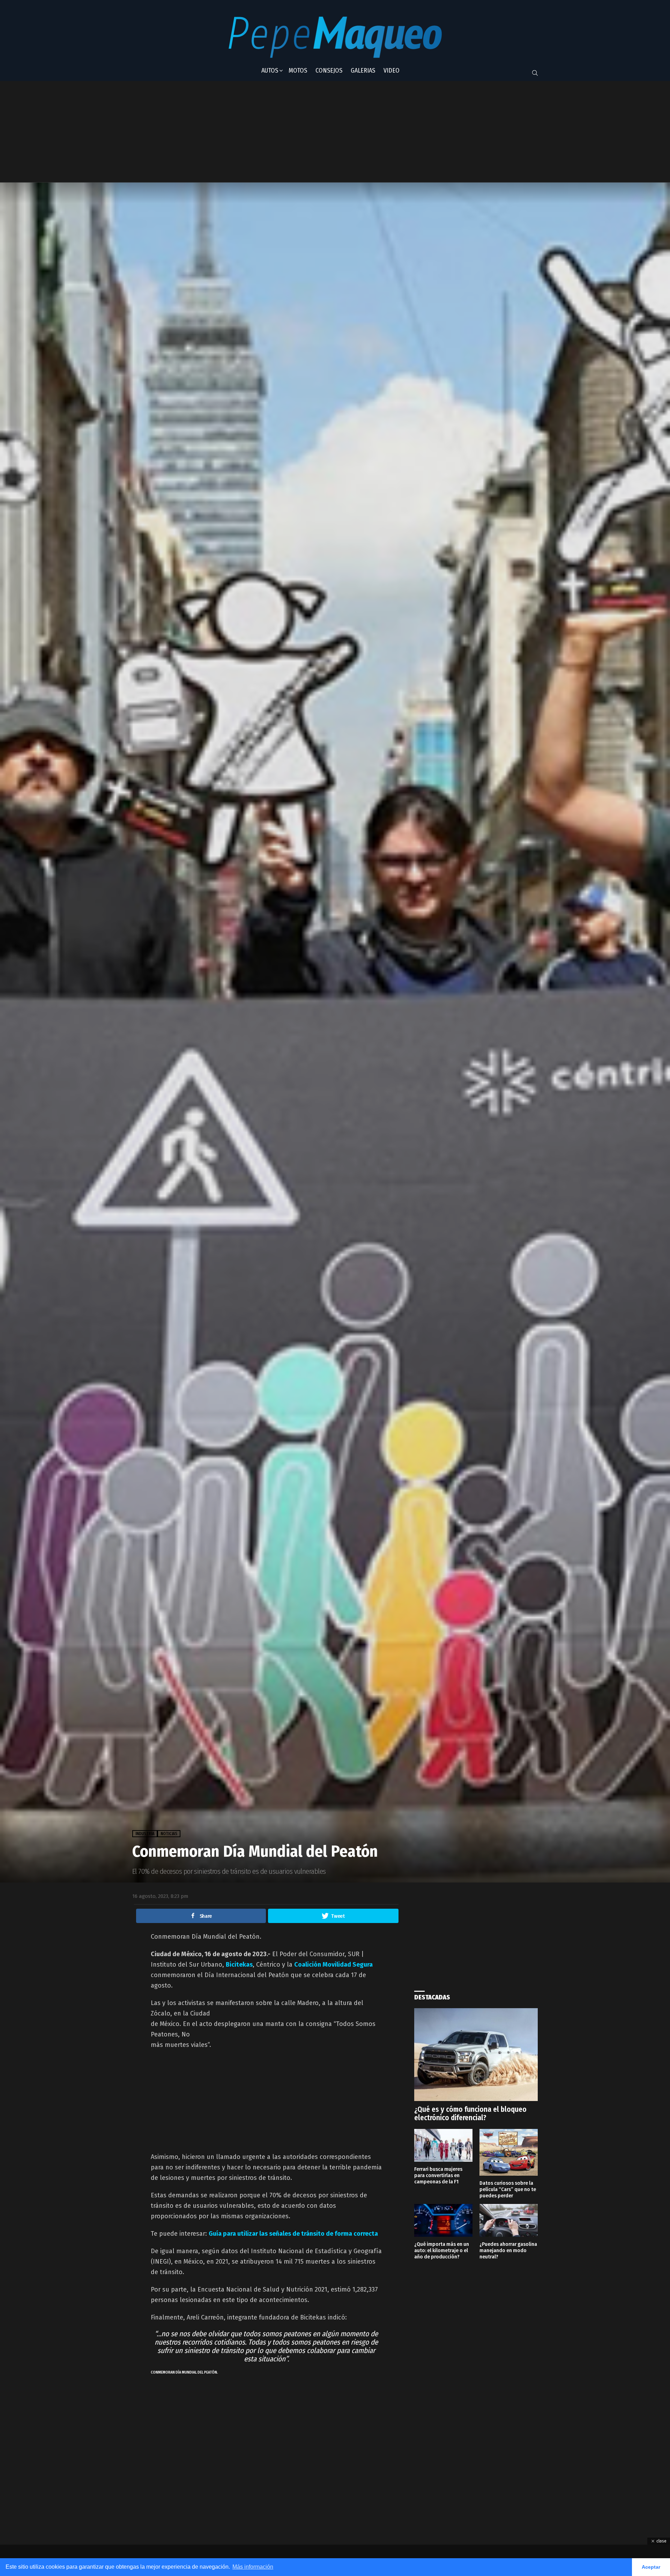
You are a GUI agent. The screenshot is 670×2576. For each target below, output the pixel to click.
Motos (298, 70)
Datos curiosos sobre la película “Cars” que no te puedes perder (508, 2189)
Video (392, 70)
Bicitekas (239, 1965)
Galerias (363, 70)
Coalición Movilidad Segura (333, 1965)
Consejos (329, 70)
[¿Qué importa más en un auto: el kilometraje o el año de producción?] (443, 2220)
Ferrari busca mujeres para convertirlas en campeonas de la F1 (438, 2175)
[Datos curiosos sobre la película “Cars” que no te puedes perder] (509, 2152)
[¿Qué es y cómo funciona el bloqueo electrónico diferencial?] (476, 2055)
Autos (270, 70)
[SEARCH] (535, 73)
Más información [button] (253, 2567)
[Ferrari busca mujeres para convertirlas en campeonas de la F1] (443, 2145)
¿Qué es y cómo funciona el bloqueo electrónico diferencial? (470, 2114)
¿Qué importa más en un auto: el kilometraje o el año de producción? (442, 2250)
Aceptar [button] (651, 2567)
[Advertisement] (305, 132)
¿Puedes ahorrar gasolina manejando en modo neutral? (508, 2250)
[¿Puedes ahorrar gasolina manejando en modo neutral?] (509, 2220)
